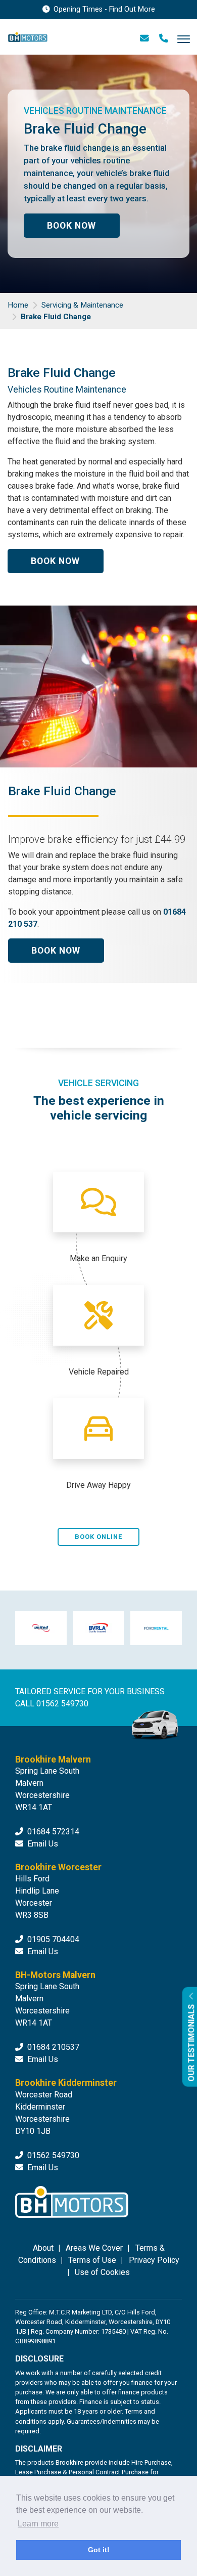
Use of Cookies (102, 2272)
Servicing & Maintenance (82, 305)
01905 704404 (52, 1939)
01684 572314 (52, 1832)
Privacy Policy (154, 2260)
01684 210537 (52, 2047)
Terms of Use (92, 2260)
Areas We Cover (94, 2248)
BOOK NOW (71, 226)
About (43, 2248)
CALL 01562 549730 (52, 1704)
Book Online (98, 1537)
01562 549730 (52, 2155)
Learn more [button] (38, 2524)
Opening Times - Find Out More (103, 9)
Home (18, 305)
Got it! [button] (99, 2550)
